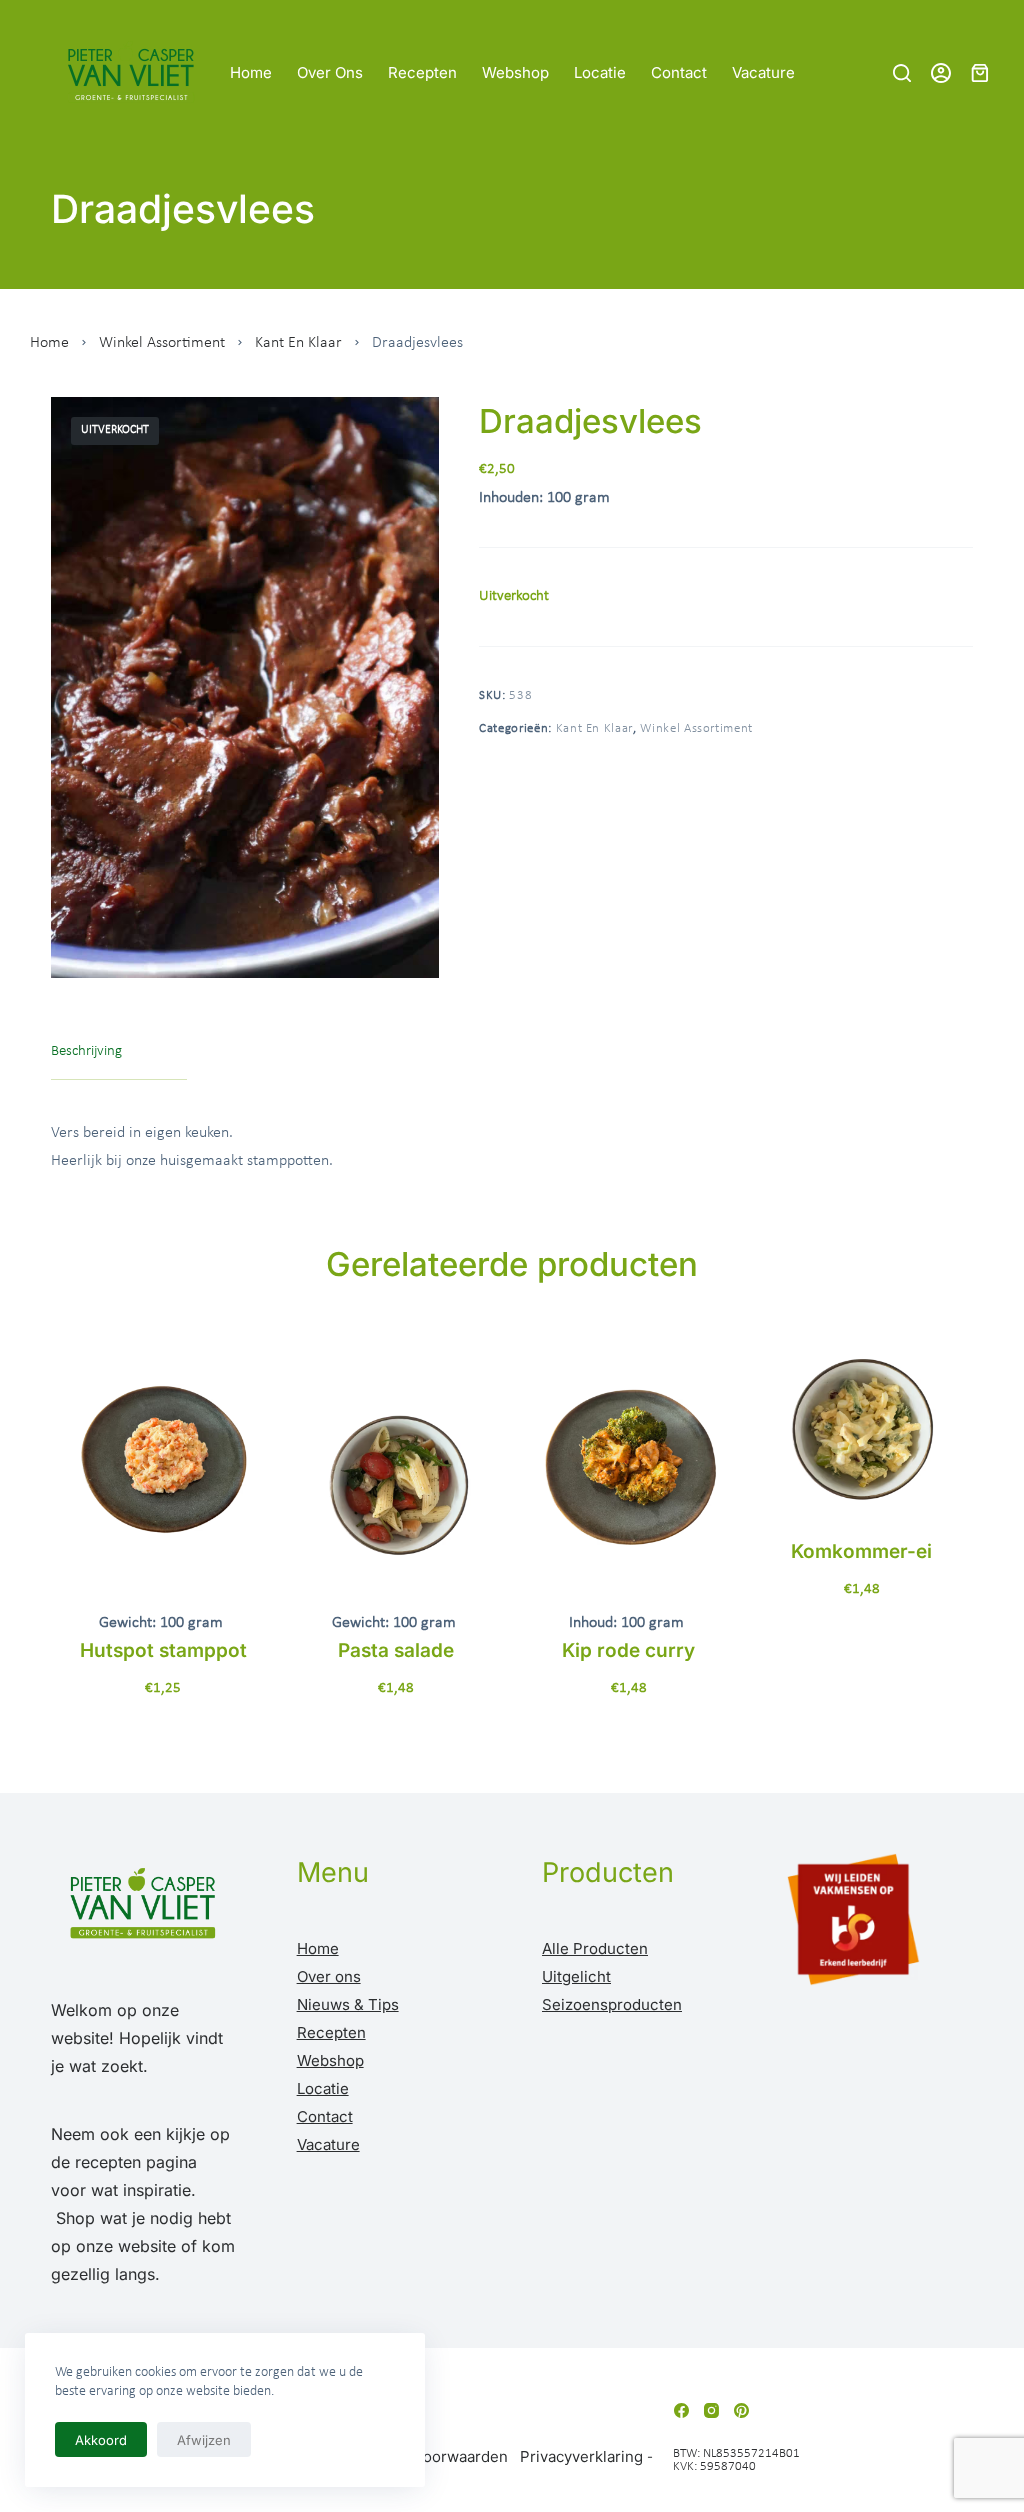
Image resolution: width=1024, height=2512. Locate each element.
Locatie (600, 72)
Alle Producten (595, 1948)
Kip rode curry (628, 1650)
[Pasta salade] (396, 1462)
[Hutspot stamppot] (163, 1462)
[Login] (941, 73)
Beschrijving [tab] (86, 1051)
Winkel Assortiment (162, 343)
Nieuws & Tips (348, 2004)
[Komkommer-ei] (861, 1426)
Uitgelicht (576, 1976)
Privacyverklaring (581, 2456)
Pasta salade (396, 1650)
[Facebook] (681, 2410)
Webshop (515, 72)
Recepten (422, 72)
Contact (679, 72)
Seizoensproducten (612, 2004)
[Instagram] (711, 2410)
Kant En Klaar (298, 343)
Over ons (330, 72)
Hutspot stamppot (163, 1650)
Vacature (763, 72)
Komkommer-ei (861, 1551)
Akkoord (101, 2440)
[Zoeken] (902, 73)
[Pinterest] (741, 2410)
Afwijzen (204, 2440)
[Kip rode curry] (629, 1462)
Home (251, 72)
